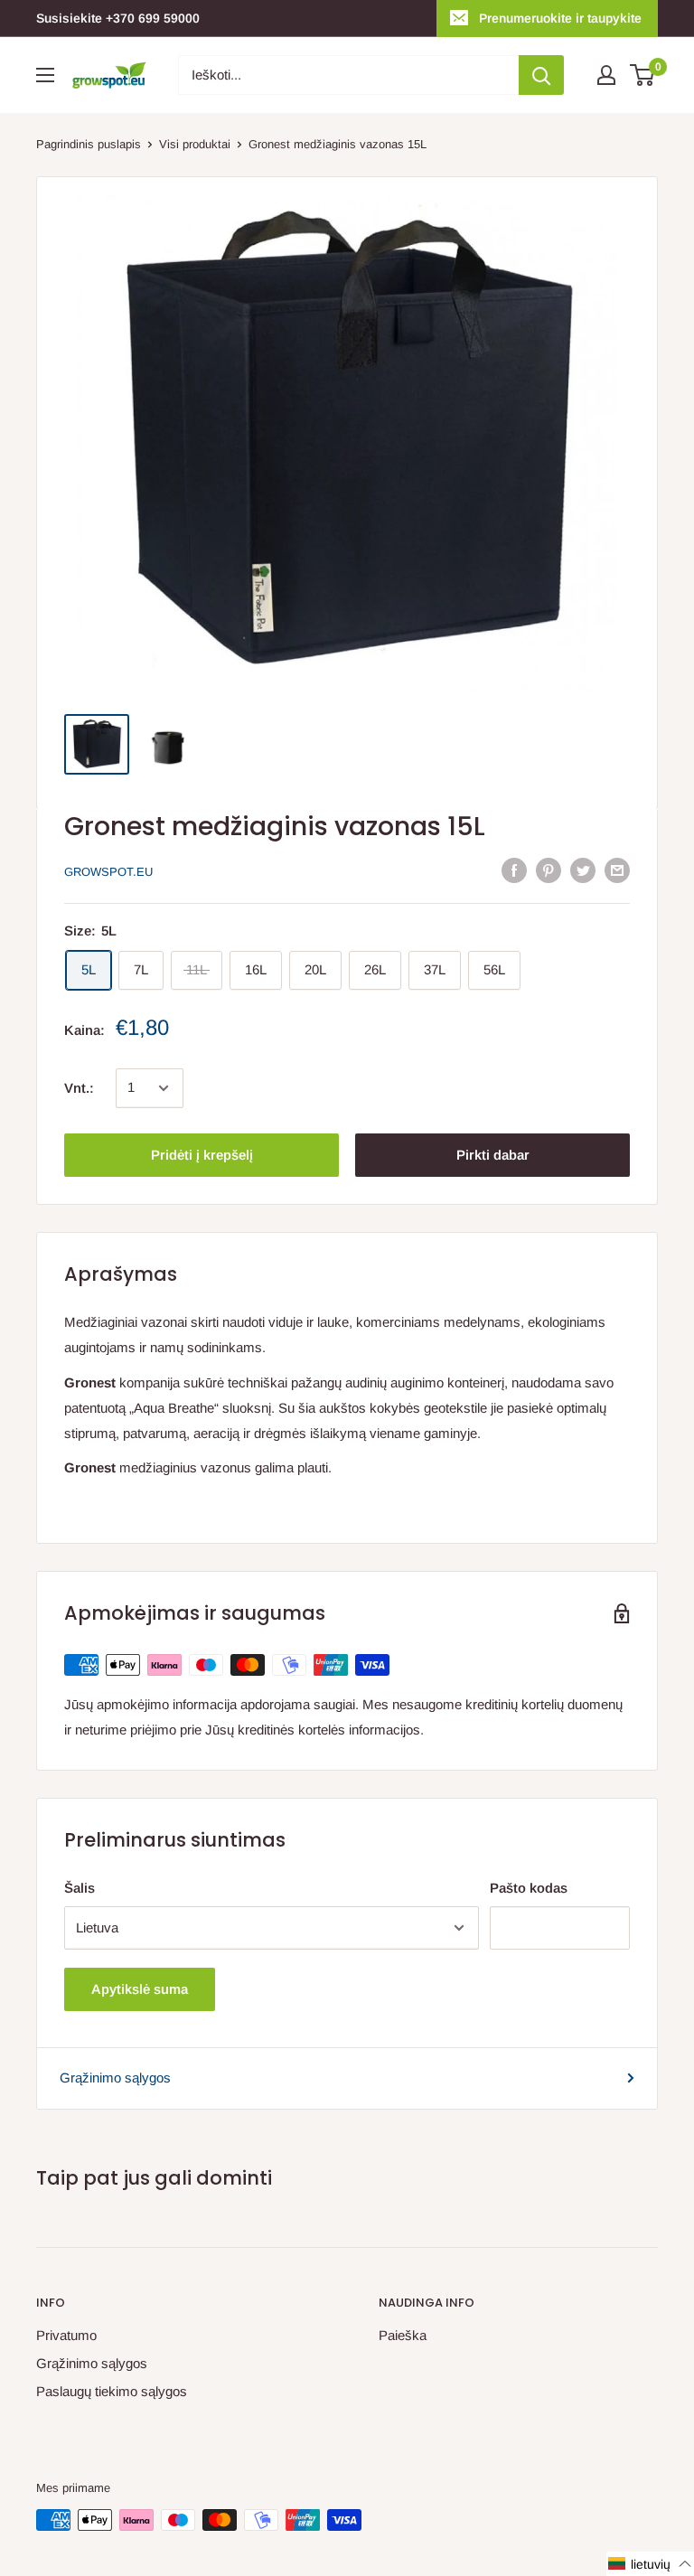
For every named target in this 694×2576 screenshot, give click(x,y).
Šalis (80, 1888)
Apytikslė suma (140, 1989)
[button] (650, 2564)
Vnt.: (79, 1088)
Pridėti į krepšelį (202, 1155)
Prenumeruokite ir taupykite (560, 18)
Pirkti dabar (493, 1155)
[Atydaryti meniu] (45, 75)
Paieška (403, 2335)
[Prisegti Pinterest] (549, 870)
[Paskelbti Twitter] (583, 870)
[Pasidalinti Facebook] (514, 870)
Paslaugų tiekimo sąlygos (112, 2391)
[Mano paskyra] (606, 75)
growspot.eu (108, 872)
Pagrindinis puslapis (89, 144)
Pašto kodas (529, 1888)
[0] (643, 75)
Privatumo (66, 2335)
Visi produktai (195, 144)
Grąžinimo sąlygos (115, 2078)
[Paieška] (541, 75)
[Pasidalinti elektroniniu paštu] (617, 870)
